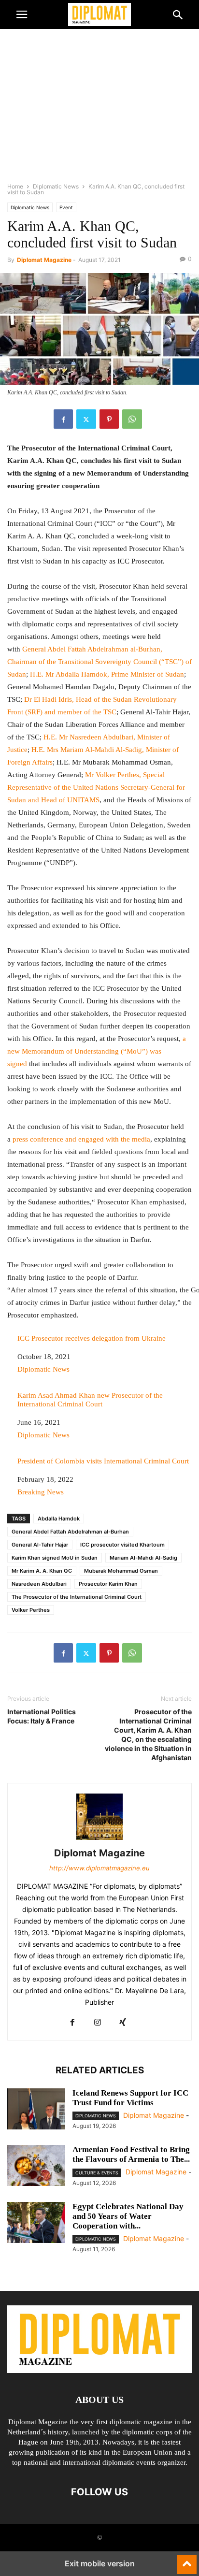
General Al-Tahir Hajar (40, 1545)
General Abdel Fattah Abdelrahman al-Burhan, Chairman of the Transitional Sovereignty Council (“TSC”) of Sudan (99, 662)
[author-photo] (99, 1840)
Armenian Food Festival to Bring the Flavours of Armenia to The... (131, 2154)
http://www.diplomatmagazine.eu (99, 1868)
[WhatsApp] (132, 419)
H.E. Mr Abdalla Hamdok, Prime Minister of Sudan (107, 674)
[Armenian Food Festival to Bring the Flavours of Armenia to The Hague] (36, 2167)
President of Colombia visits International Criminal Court (103, 1461)
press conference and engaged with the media (81, 1139)
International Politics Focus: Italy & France (42, 1716)
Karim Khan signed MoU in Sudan (55, 1558)
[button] (22, 14)
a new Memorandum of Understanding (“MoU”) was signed (97, 1051)
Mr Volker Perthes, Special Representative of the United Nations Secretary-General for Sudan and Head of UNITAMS (96, 787)
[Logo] (99, 2370)
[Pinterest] (109, 419)
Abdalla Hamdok (59, 1519)
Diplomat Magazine (44, 260)
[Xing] (123, 2023)
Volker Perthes (31, 1610)
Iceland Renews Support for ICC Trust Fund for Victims (130, 2098)
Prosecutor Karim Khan (108, 1584)
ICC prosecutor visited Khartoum (122, 1545)
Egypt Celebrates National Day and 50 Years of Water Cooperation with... (128, 2216)
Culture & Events (97, 2173)
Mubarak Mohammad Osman (121, 1571)
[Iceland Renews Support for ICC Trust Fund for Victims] (36, 2110)
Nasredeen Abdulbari (39, 1584)
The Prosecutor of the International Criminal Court (77, 1597)
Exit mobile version (100, 2563)
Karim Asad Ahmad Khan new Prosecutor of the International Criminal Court (90, 1400)
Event (66, 207)
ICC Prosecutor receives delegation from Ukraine (92, 1338)
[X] (86, 419)
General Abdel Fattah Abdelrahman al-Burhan (70, 1532)
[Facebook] (63, 419)
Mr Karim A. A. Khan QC (42, 1571)
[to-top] (187, 2560)
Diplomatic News (56, 186)
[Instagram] (98, 2023)
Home (15, 186)
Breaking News (41, 1492)
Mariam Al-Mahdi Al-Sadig (143, 1558)
